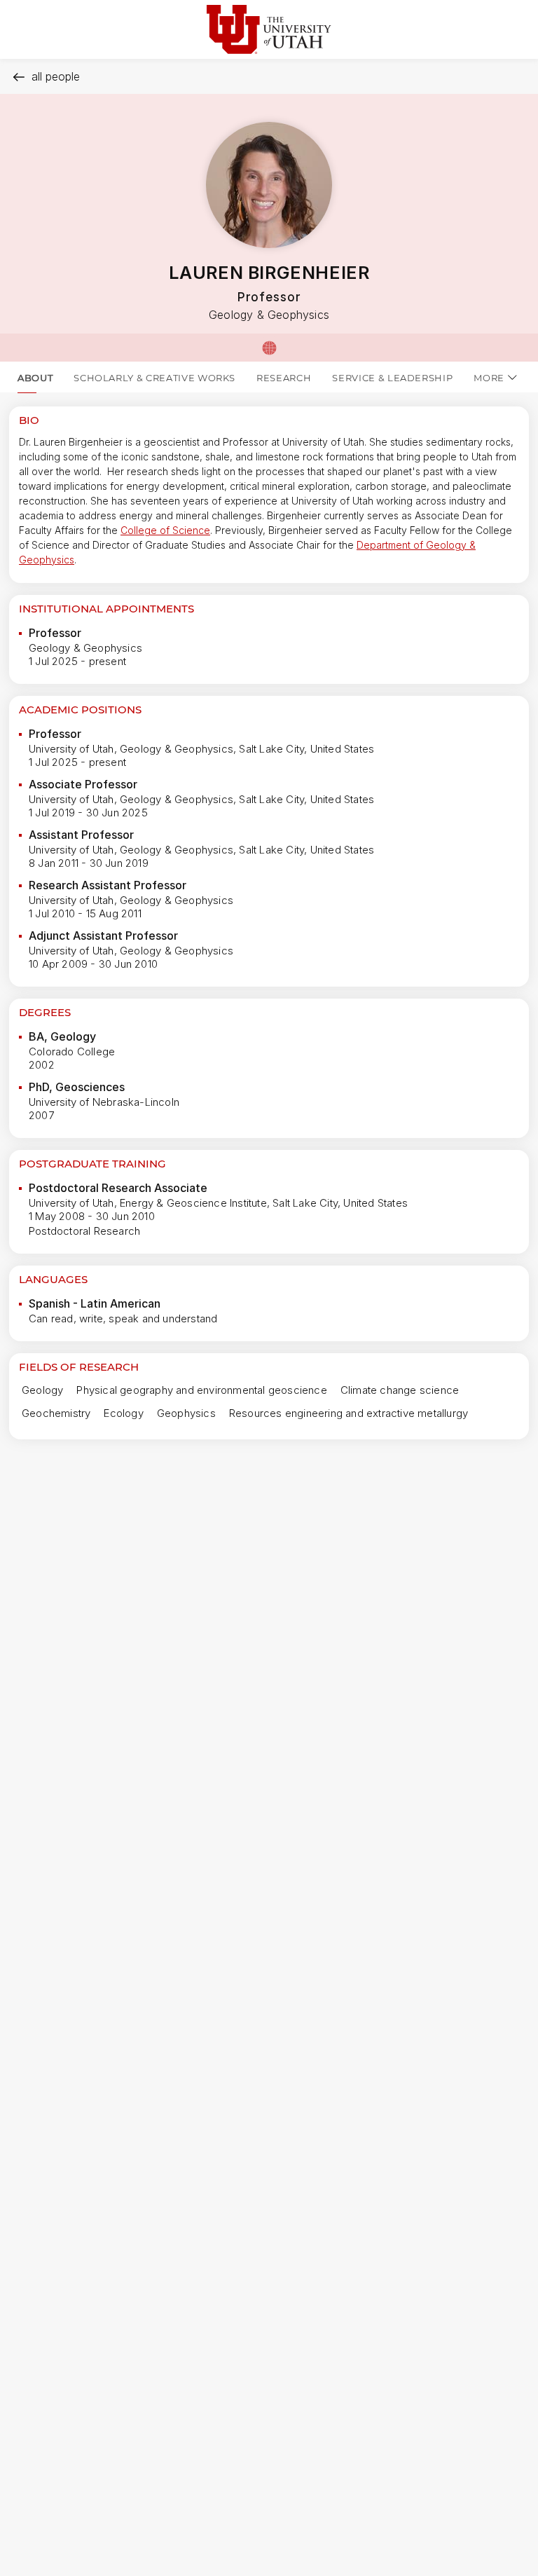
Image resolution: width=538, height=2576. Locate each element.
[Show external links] (269, 348)
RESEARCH (284, 378)
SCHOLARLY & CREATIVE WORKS (154, 378)
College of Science (165, 530)
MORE (489, 378)
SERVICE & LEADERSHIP (392, 378)
